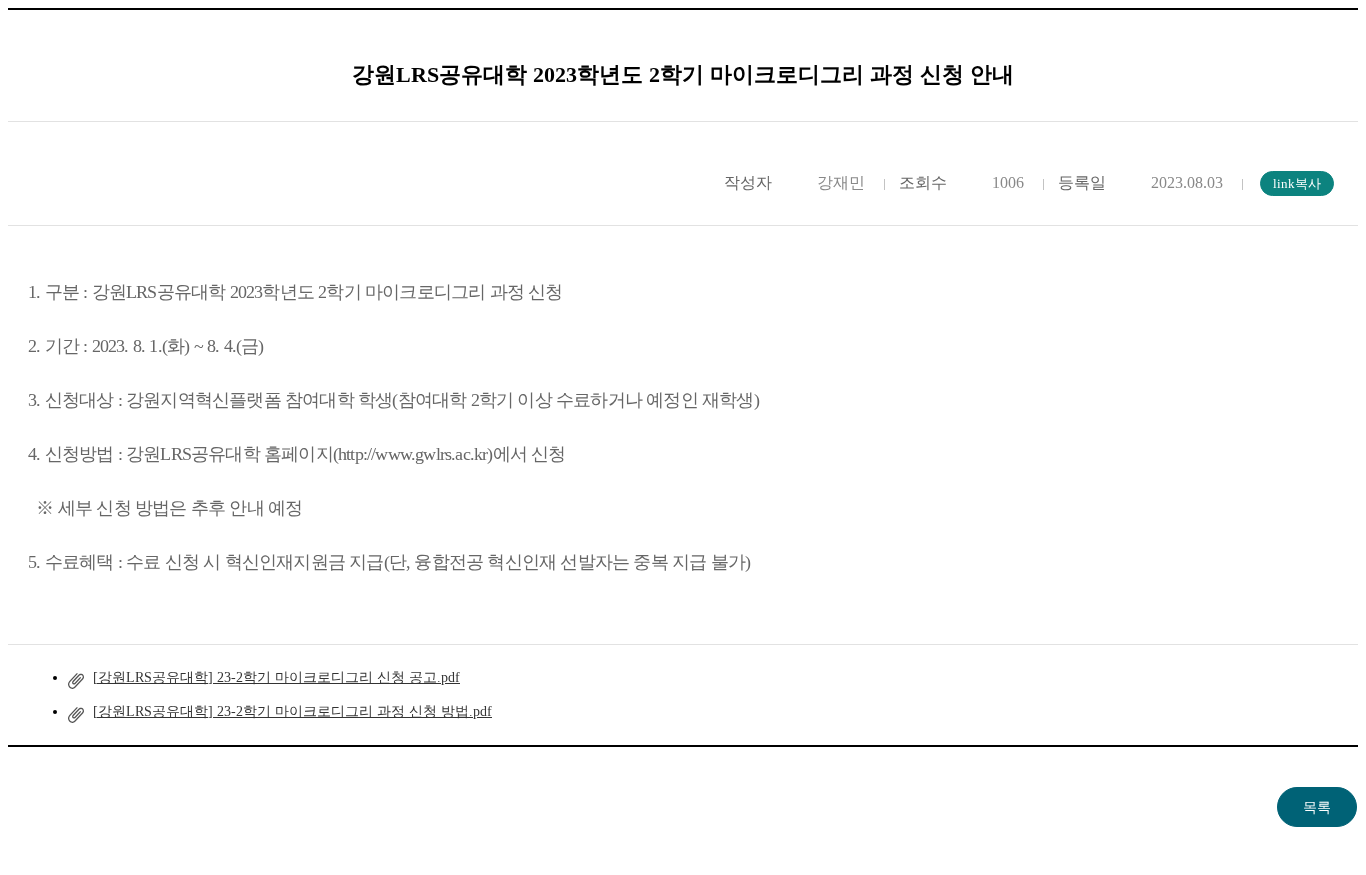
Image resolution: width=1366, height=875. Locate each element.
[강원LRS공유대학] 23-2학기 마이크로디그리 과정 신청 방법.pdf (292, 711)
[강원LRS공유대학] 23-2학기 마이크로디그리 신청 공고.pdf (276, 677)
